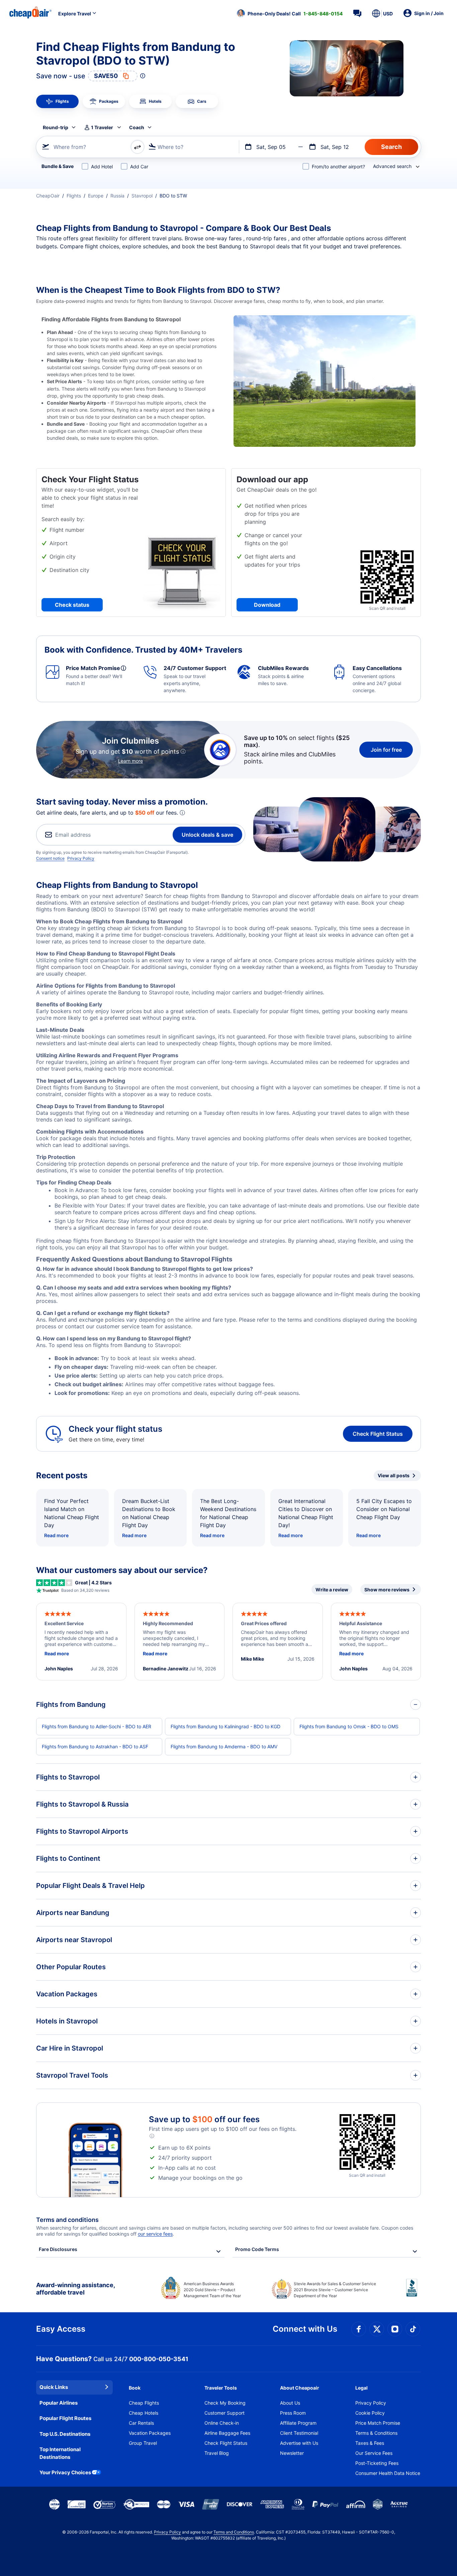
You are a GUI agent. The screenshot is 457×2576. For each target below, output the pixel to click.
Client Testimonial (299, 2433)
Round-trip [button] (56, 127)
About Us (290, 2403)
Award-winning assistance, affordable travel (75, 2289)
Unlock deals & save (207, 835)
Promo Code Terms (257, 2249)
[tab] (57, 101)
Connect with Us (305, 2329)
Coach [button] (137, 127)
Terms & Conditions (376, 2433)
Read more (56, 1535)
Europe (96, 196)
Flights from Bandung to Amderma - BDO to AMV (224, 1747)
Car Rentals (141, 2423)
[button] (290, 13)
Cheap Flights (144, 2403)
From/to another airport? (338, 167)
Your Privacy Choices (65, 2472)
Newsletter (292, 2453)
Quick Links (54, 2387)
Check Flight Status (378, 1434)
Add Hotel (102, 167)
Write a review (332, 1590)
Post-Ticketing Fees (377, 2463)
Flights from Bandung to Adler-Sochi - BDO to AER (97, 1726)
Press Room (293, 2413)
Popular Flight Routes (65, 2418)
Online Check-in (222, 2423)
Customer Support (224, 2413)
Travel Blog (217, 2453)
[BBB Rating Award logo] (414, 2293)
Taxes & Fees (370, 2443)
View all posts (394, 1475)
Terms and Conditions (234, 2532)
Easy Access (61, 2329)
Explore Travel (75, 14)
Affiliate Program (298, 2423)
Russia (117, 196)
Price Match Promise (378, 2423)
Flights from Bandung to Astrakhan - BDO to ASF (95, 1747)
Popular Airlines (59, 2403)
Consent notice (50, 858)
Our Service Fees (374, 2453)
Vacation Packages (150, 2433)
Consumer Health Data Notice (388, 2473)
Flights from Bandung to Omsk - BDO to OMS (349, 1726)
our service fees (155, 2234)
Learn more (130, 761)
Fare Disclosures (58, 2249)
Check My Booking (225, 2403)
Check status (72, 605)
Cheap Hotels (144, 2413)
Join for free (386, 750)
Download (267, 605)
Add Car (139, 167)
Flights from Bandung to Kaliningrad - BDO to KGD (225, 1726)
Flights (74, 196)
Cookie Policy (370, 2413)
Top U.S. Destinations (65, 2434)
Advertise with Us (299, 2443)
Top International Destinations (60, 2453)
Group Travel (143, 2443)
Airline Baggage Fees (227, 2433)
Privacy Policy (81, 858)
